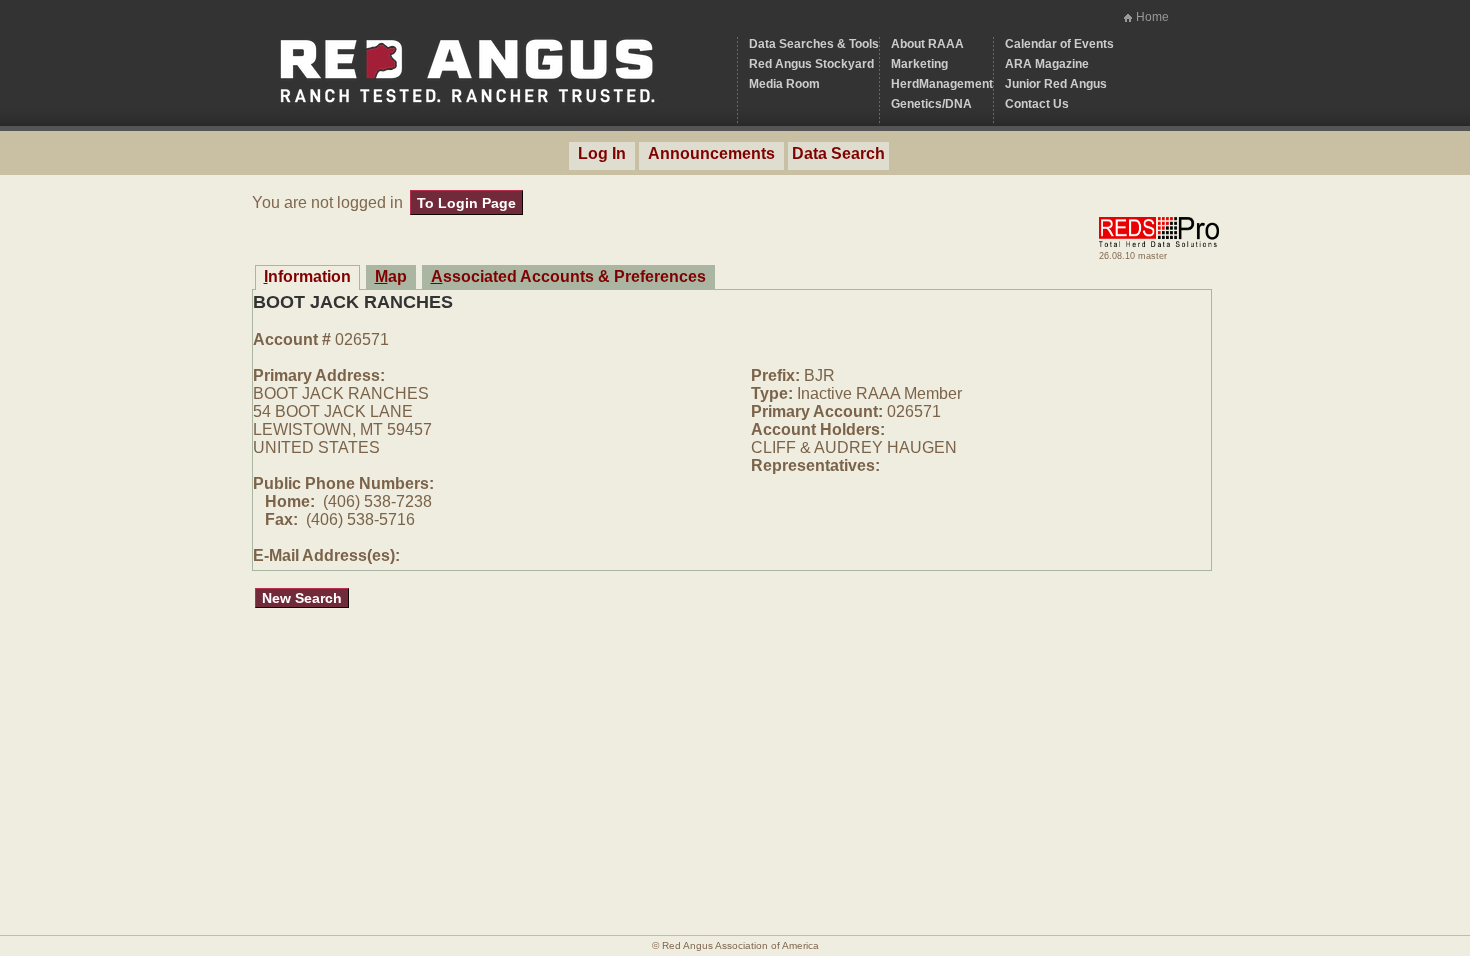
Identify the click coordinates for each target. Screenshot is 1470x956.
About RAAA (927, 44)
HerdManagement (942, 84)
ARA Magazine (1047, 64)
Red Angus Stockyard (811, 64)
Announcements (711, 153)
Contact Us (1037, 104)
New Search (302, 598)
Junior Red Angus (1056, 84)
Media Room (784, 84)
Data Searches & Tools (814, 44)
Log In (602, 153)
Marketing (919, 64)
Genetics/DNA (931, 104)
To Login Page (466, 203)
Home (1152, 17)
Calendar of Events (1059, 44)
